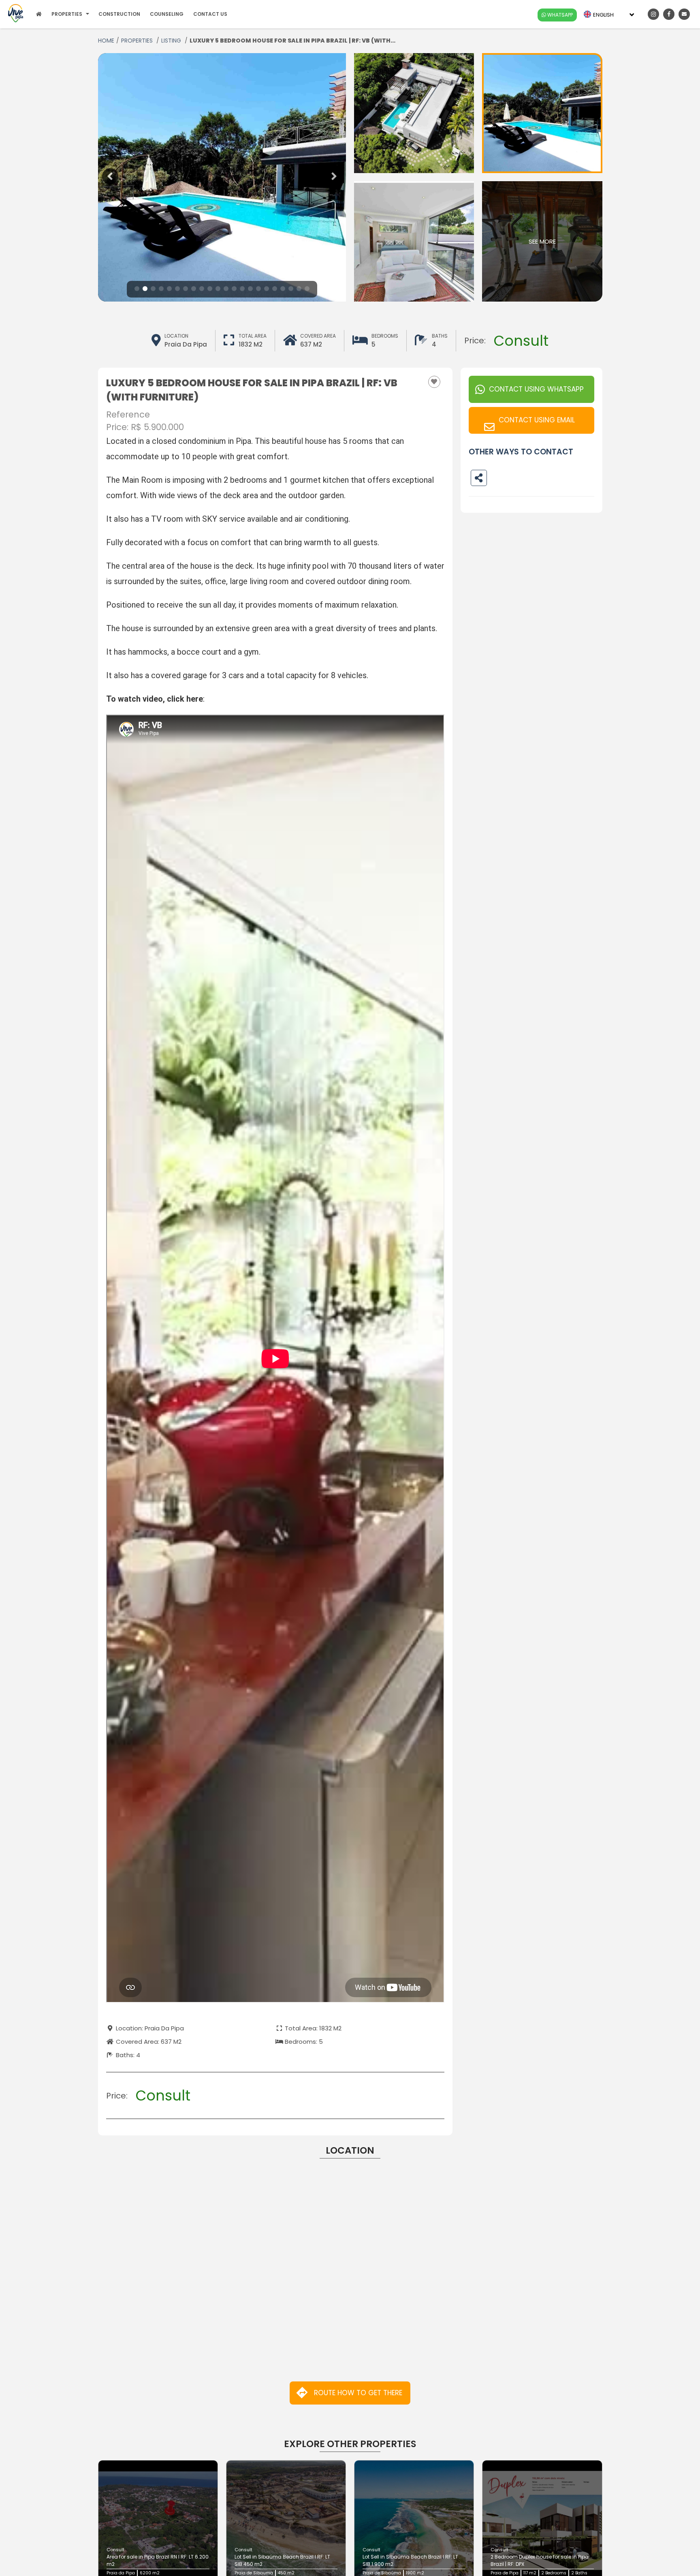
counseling (167, 14)
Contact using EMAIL (537, 420)
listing (172, 41)
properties (67, 14)
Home (106, 41)
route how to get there (358, 2393)
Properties (138, 41)
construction (119, 14)
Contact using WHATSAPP (536, 389)
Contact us (210, 14)
